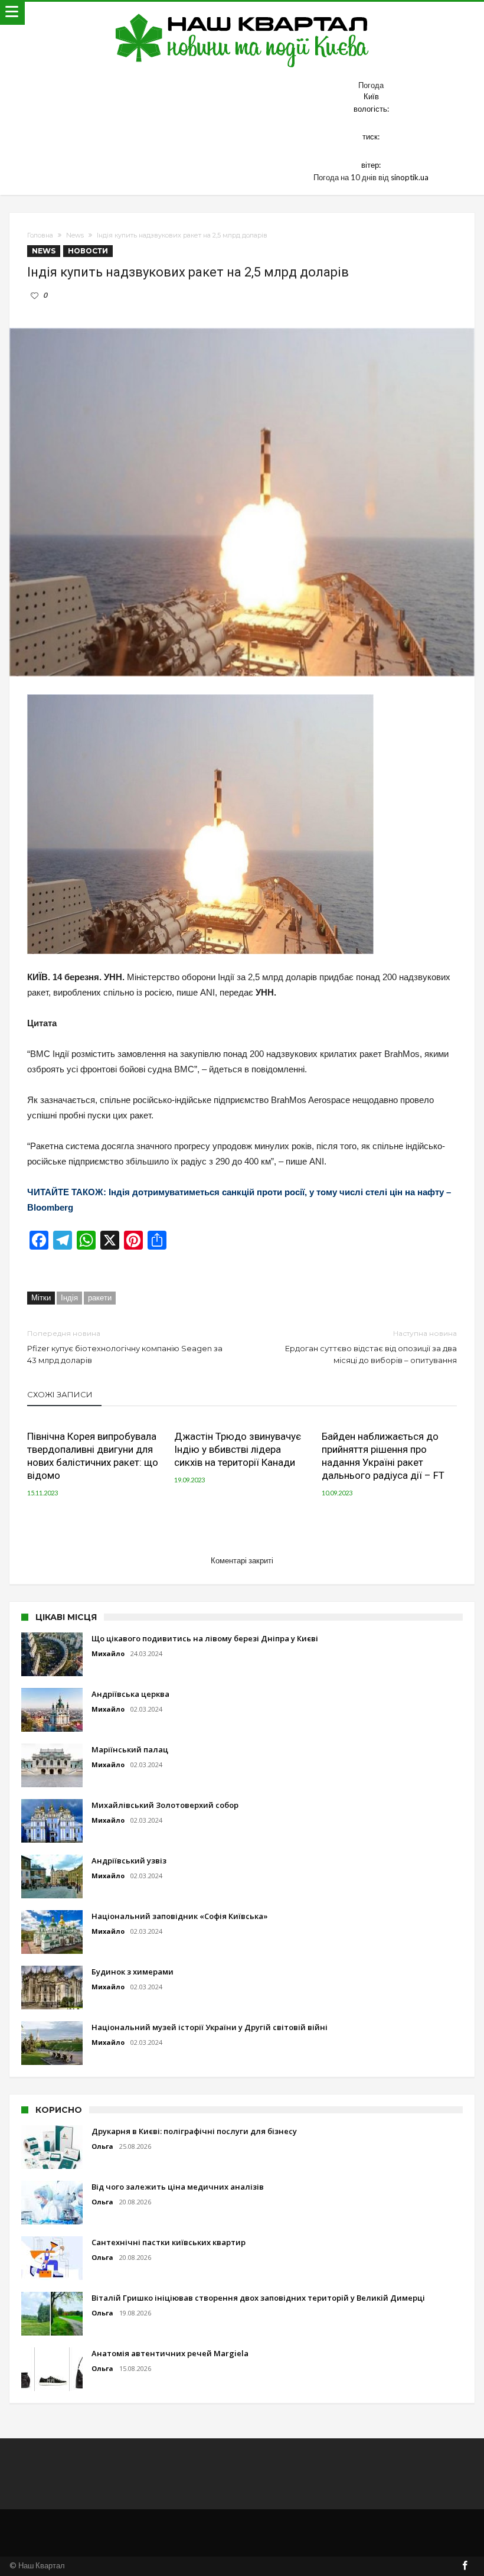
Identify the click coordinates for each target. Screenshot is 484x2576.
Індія (69, 1297)
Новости (88, 251)
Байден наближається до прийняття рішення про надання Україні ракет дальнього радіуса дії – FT (383, 1456)
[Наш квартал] (242, 13)
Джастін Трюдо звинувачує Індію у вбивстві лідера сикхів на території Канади (238, 1449)
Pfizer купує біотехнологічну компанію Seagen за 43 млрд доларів (125, 1347)
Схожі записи (60, 1394)
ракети (100, 1297)
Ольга (102, 2146)
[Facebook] (465, 2566)
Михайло (108, 1653)
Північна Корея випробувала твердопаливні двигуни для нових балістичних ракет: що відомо (93, 1456)
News (75, 235)
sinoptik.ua (410, 177)
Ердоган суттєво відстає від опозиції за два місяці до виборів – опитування (371, 1347)
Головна (40, 235)
